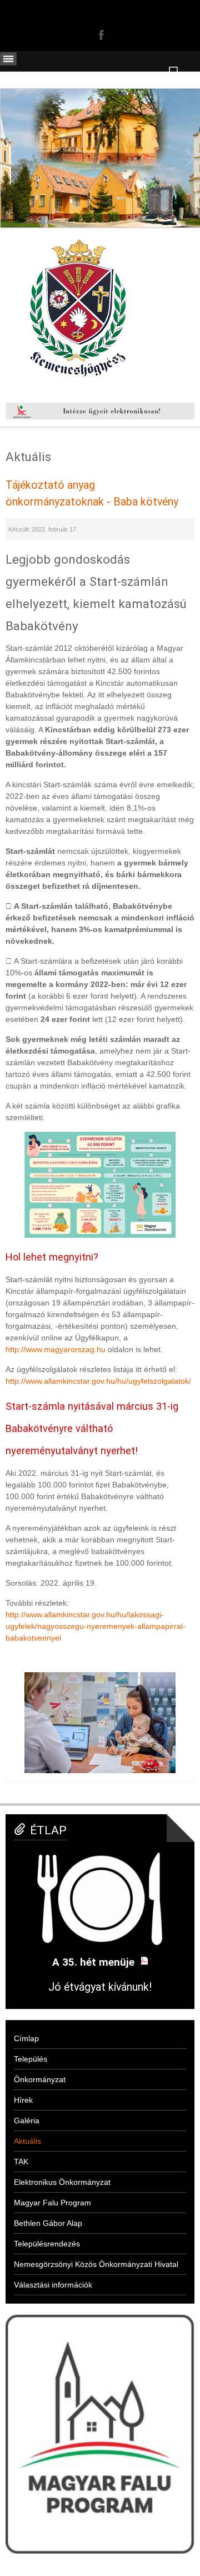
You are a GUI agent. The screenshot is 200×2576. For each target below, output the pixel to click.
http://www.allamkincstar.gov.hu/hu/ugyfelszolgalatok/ (98, 1381)
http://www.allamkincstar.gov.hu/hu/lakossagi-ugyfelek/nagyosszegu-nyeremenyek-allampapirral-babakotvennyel (96, 1626)
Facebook (100, 34)
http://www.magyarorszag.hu (56, 1349)
